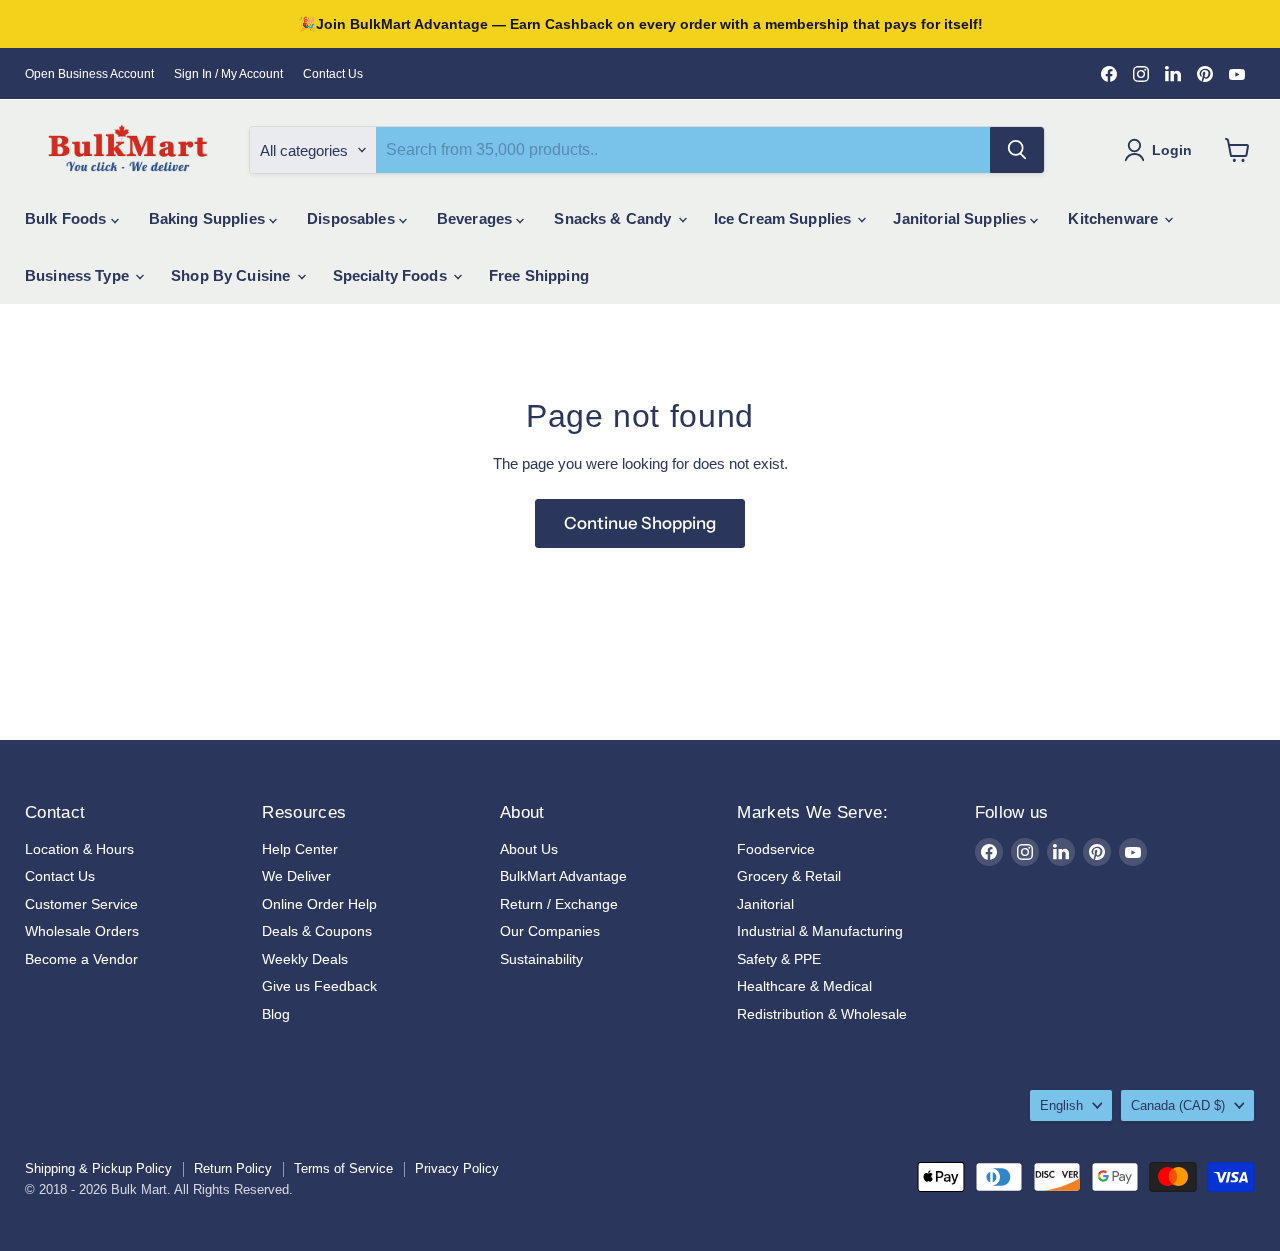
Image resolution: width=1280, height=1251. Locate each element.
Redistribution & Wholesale (822, 1014)
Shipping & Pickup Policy (98, 1168)
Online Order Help (319, 904)
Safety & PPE (779, 959)
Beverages (477, 218)
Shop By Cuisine (232, 275)
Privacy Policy (457, 1168)
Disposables (353, 218)
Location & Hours (79, 849)
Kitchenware (1115, 218)
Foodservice (776, 849)
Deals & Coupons (317, 931)
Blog (276, 1014)
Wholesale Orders (82, 931)
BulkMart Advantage (563, 876)
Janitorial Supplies (961, 218)
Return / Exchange (559, 904)
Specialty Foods (392, 275)
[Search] (1017, 150)
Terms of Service (343, 1168)
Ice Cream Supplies (785, 218)
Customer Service (81, 904)
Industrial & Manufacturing (820, 931)
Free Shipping (539, 275)
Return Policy (233, 1168)
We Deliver (296, 876)
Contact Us (333, 74)
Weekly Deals (305, 959)
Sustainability (541, 959)
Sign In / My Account (228, 74)
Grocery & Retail (789, 876)
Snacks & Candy (614, 218)
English (1061, 1105)
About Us (529, 849)
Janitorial (765, 904)
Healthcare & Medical (804, 986)
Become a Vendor (81, 959)
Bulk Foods (68, 218)
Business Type (79, 275)
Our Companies (550, 931)
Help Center (300, 849)
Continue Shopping (640, 523)
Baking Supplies (209, 218)
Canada (1178, 1105)
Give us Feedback (319, 986)
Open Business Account (89, 74)
